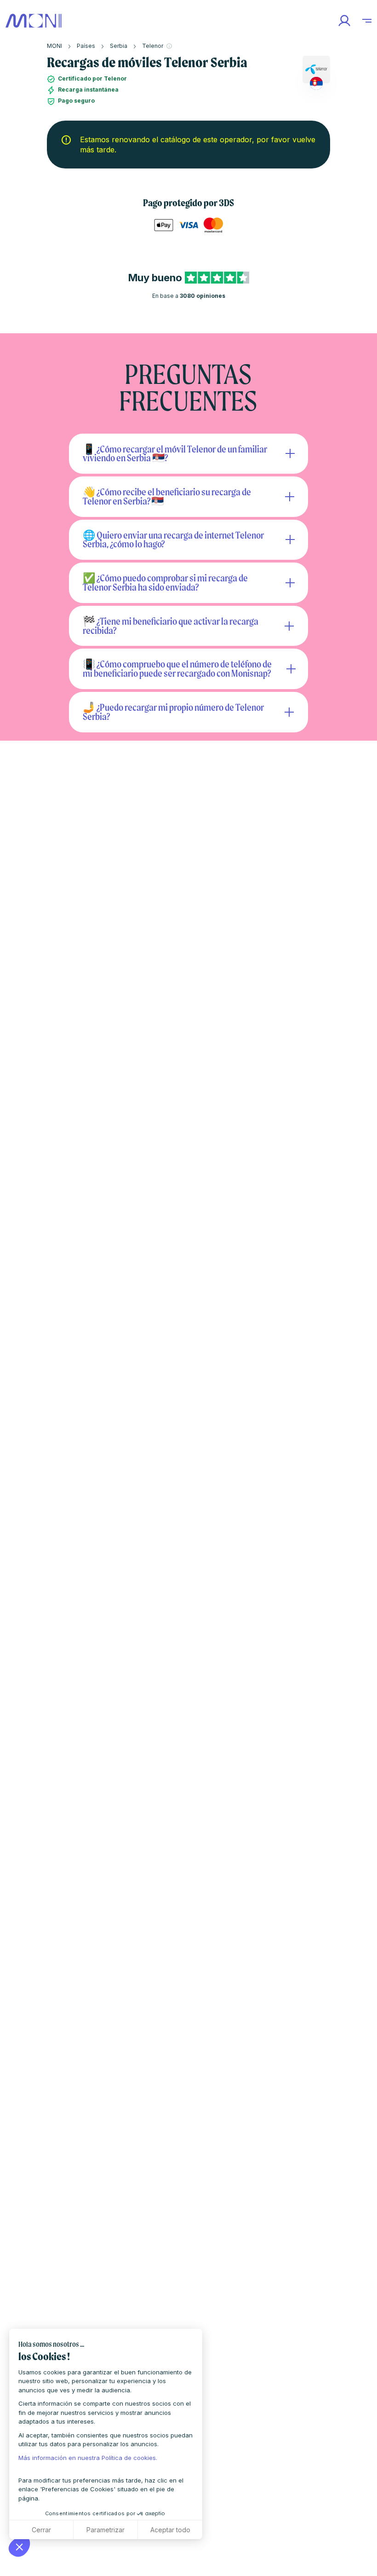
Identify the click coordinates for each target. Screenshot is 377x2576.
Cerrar (41, 2530)
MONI (54, 46)
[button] (19, 2547)
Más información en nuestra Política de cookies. (88, 2458)
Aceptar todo (170, 2530)
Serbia (119, 46)
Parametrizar (106, 2530)
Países (86, 46)
